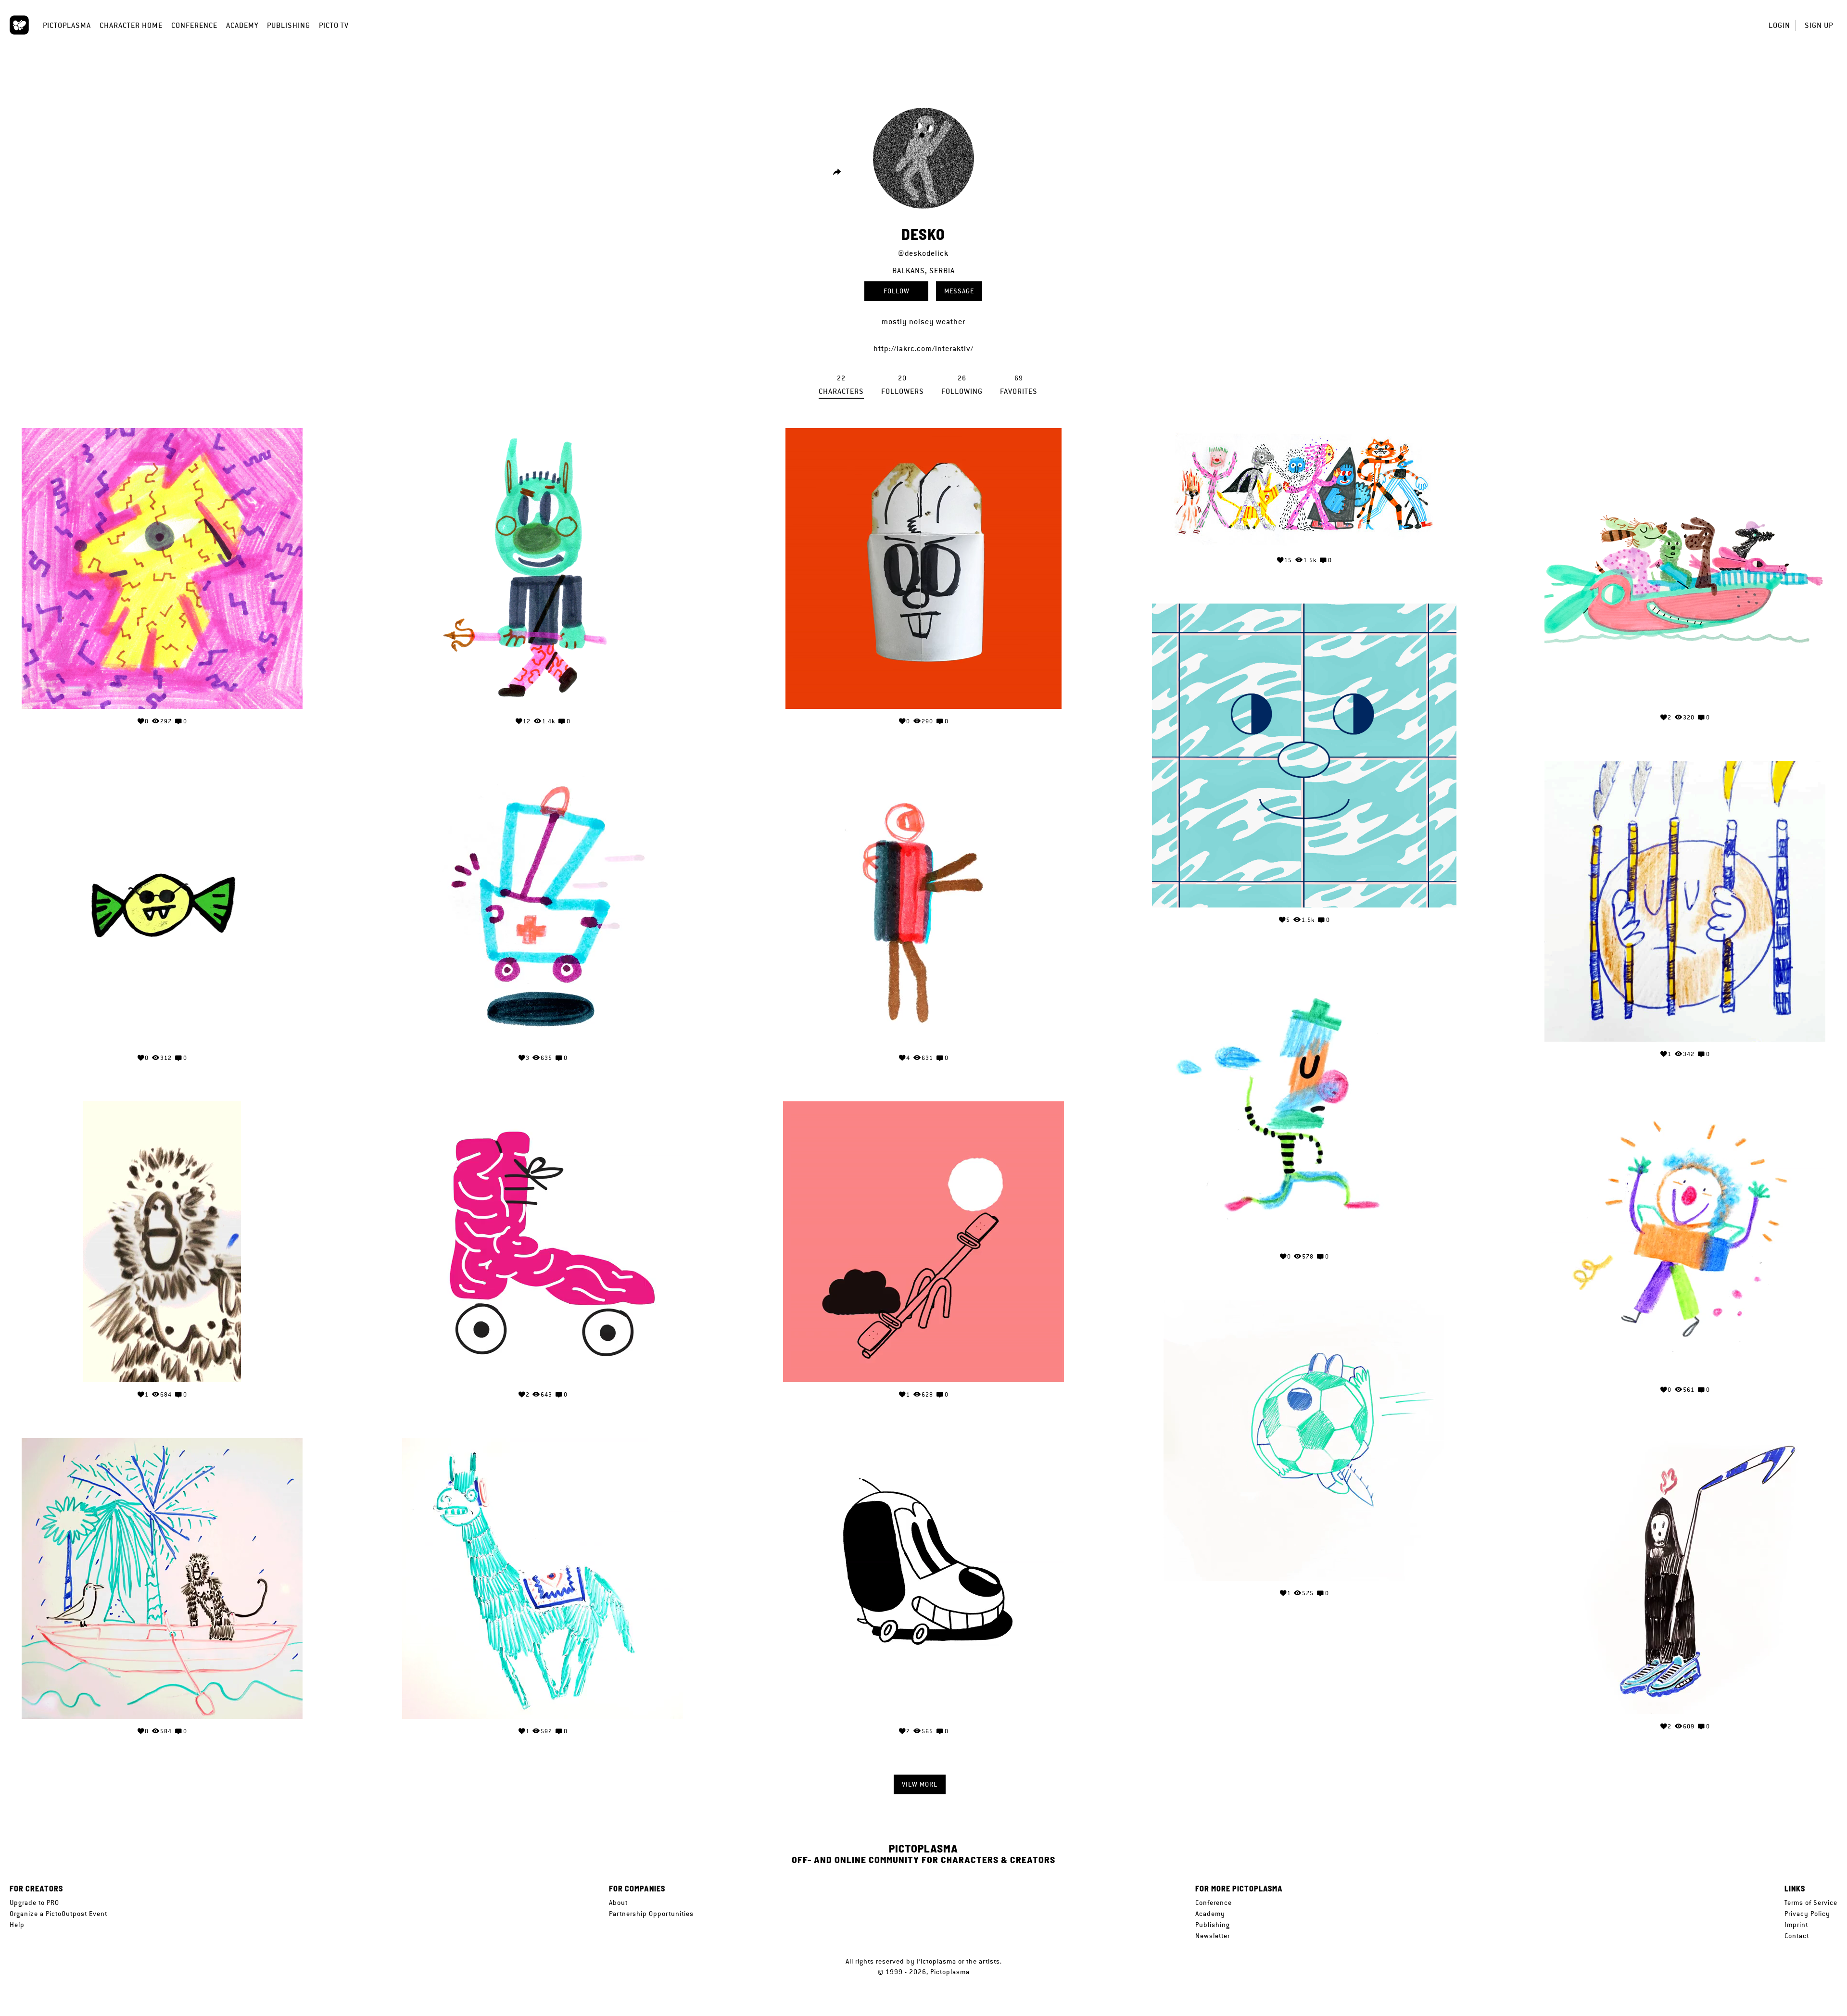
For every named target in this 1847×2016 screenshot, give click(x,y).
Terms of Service (1811, 1903)
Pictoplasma (67, 25)
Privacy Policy (1807, 1914)
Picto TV (334, 25)
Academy (242, 25)
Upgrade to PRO (34, 1903)
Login (1779, 25)
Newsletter (1213, 1936)
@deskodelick (923, 253)
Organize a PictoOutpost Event (58, 1914)
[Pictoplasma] (19, 25)
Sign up (1819, 25)
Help (17, 1925)
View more (920, 1784)
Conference (194, 25)
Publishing (289, 25)
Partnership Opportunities (651, 1914)
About (618, 1903)
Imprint (1796, 1925)
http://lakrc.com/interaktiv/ (923, 348)
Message (959, 291)
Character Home (131, 25)
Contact (1797, 1936)
